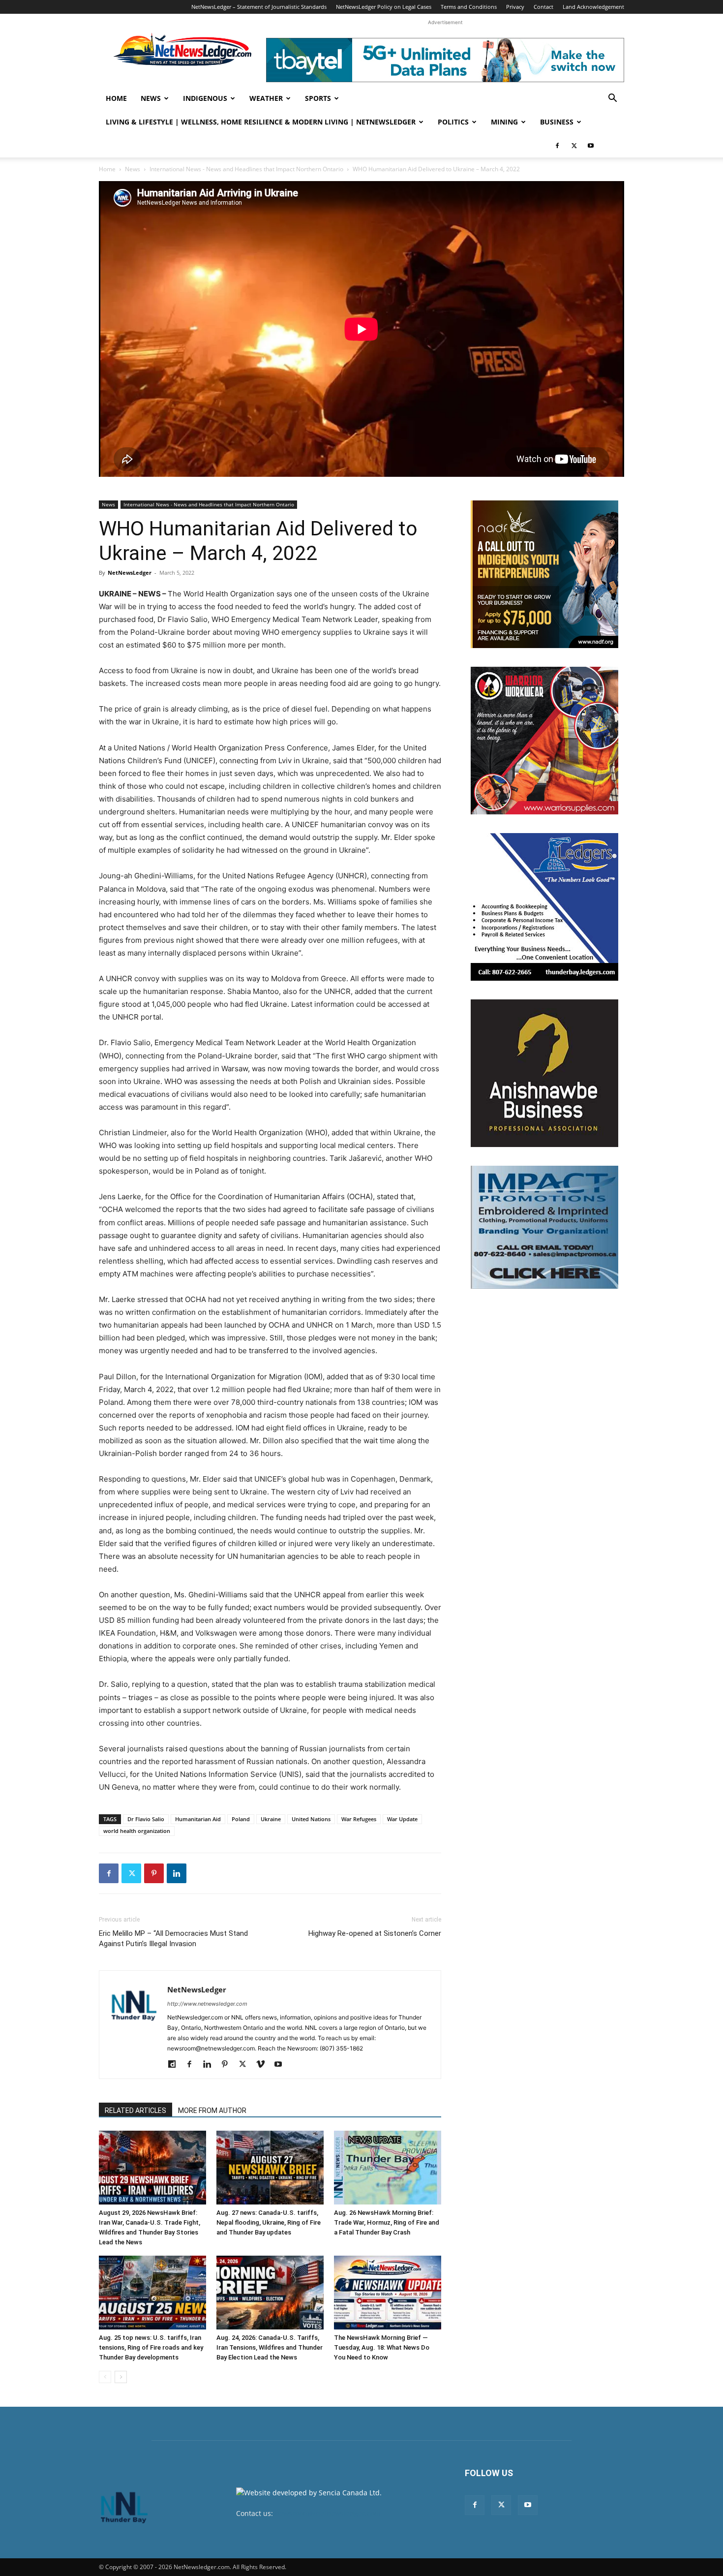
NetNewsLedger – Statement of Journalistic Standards (259, 7)
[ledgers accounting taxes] (544, 907)
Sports (318, 98)
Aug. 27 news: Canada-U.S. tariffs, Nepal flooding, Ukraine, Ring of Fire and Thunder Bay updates (269, 2222)
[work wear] (544, 741)
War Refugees (359, 1819)
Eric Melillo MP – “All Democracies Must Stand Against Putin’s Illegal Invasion (173, 1939)
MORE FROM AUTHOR (212, 2110)
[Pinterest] (154, 1873)
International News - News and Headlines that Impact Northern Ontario (246, 169)
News (151, 98)
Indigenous (205, 98)
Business (557, 122)
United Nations (311, 1819)
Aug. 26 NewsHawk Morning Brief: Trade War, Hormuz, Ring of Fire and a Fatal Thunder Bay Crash (387, 2222)
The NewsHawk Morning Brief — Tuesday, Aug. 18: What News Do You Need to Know (382, 2347)
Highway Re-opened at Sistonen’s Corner (375, 1933)
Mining (504, 122)
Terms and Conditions (469, 7)
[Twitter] (574, 146)
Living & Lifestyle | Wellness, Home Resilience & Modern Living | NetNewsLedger (261, 122)
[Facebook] (557, 146)
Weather (266, 98)
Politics (453, 122)
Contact (543, 7)
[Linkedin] (177, 1873)
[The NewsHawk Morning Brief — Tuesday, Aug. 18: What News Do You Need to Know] (388, 2293)
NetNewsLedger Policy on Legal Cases (384, 7)
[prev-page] (105, 2377)
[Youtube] (591, 146)
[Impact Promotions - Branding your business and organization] (544, 1227)
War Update (402, 1819)
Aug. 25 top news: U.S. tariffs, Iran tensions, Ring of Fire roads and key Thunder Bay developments (151, 2347)
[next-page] (121, 2377)
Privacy (515, 7)
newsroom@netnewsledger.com (328, 2513)
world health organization (137, 1831)
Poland (241, 1819)
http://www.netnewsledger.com (207, 2004)
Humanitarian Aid (198, 1819)
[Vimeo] (264, 2065)
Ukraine (271, 1819)
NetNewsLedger (130, 573)
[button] (612, 99)
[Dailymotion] (175, 2065)
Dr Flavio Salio (146, 1819)
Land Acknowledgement (593, 7)
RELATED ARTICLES (136, 2110)
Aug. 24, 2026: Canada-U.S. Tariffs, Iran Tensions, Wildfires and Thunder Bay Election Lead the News (270, 2347)
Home (116, 98)
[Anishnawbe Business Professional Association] (544, 1073)
